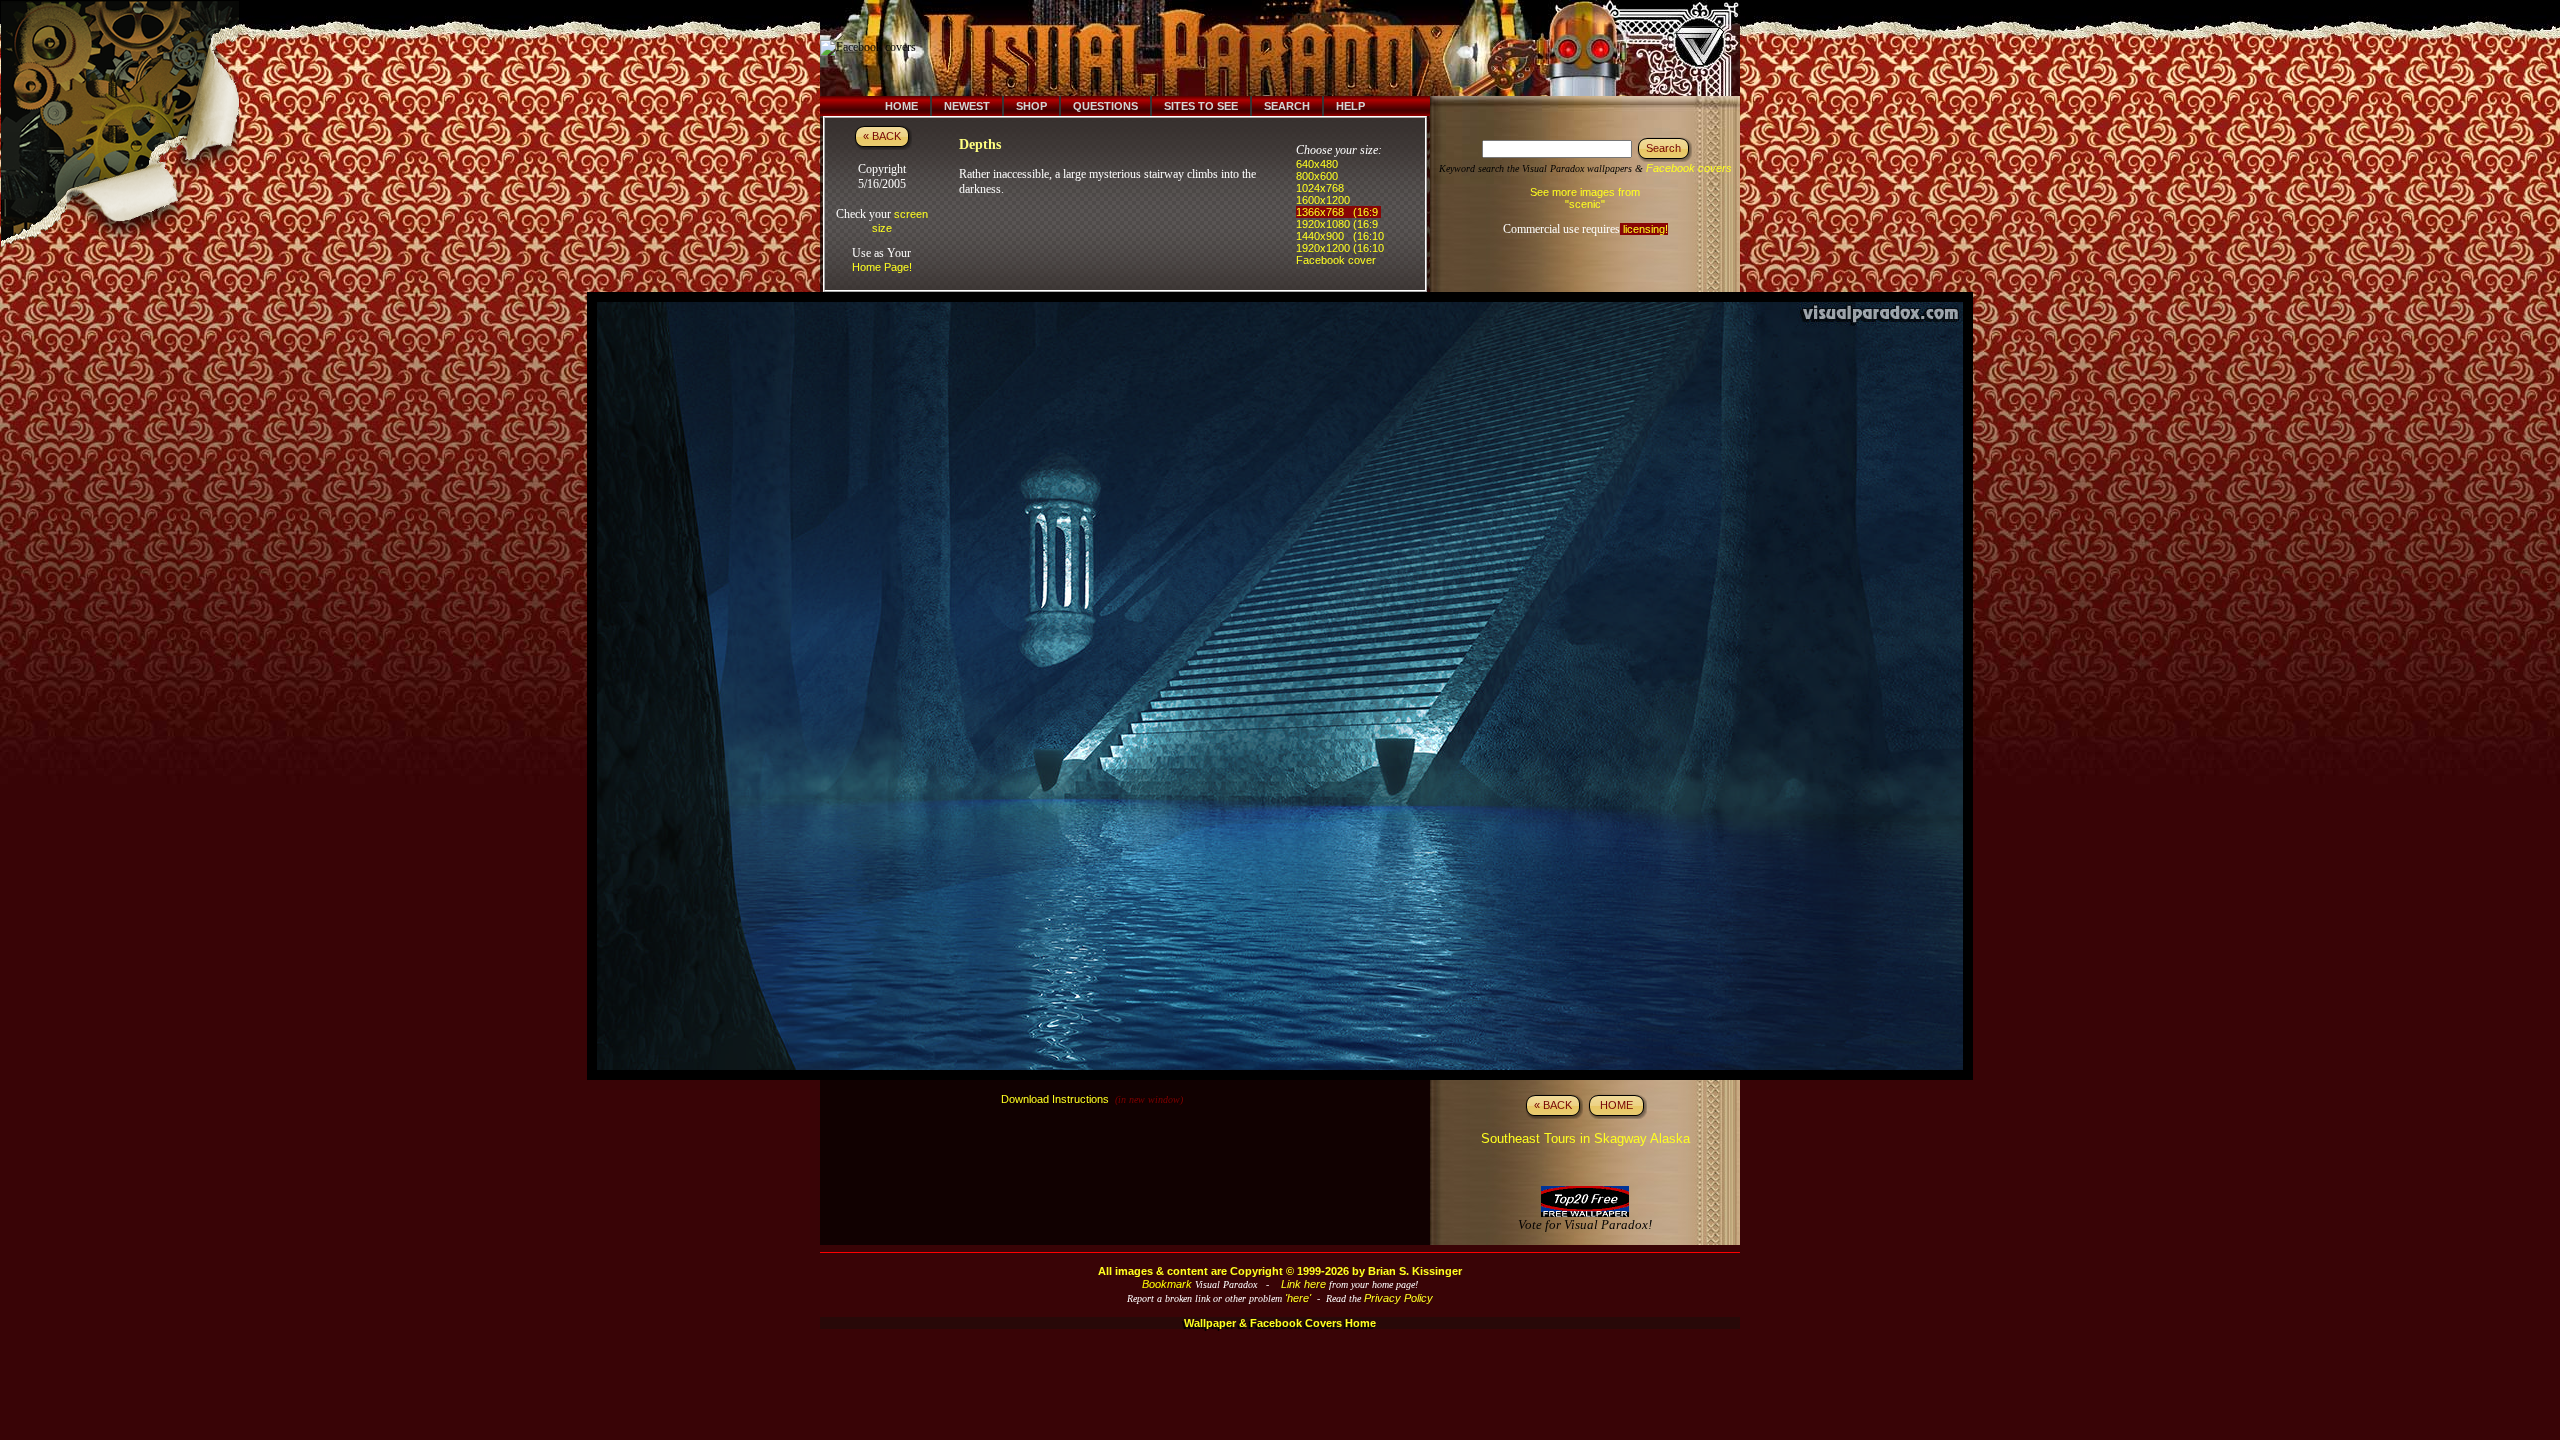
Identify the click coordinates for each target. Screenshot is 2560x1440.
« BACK (882, 136)
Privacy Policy (1398, 1298)
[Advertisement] (1293, 48)
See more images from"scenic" (1585, 198)
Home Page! (882, 267)
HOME (1616, 1105)
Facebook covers (1689, 168)
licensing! (1644, 229)
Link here (1303, 1284)
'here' (1298, 1298)
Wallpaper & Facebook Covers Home (1280, 1323)
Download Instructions (1055, 1099)
